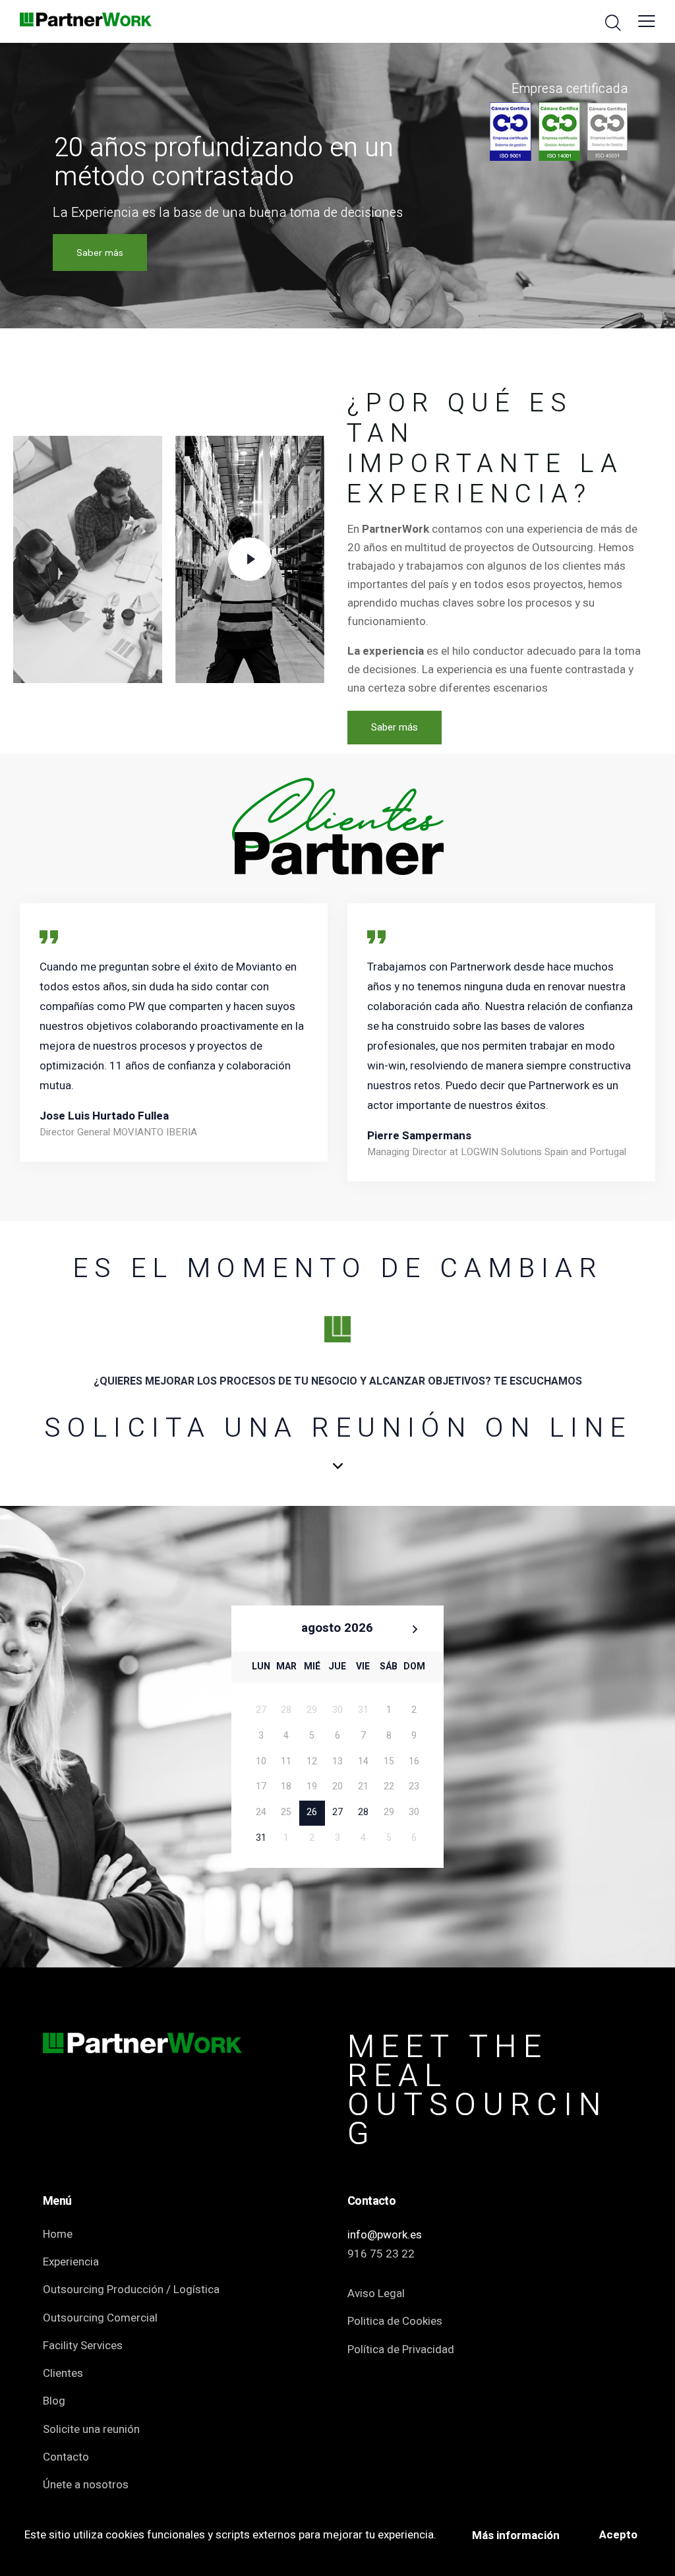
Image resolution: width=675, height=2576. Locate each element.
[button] (647, 22)
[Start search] (613, 23)
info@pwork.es (385, 2235)
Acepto (618, 2535)
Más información (516, 2535)
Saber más (100, 253)
